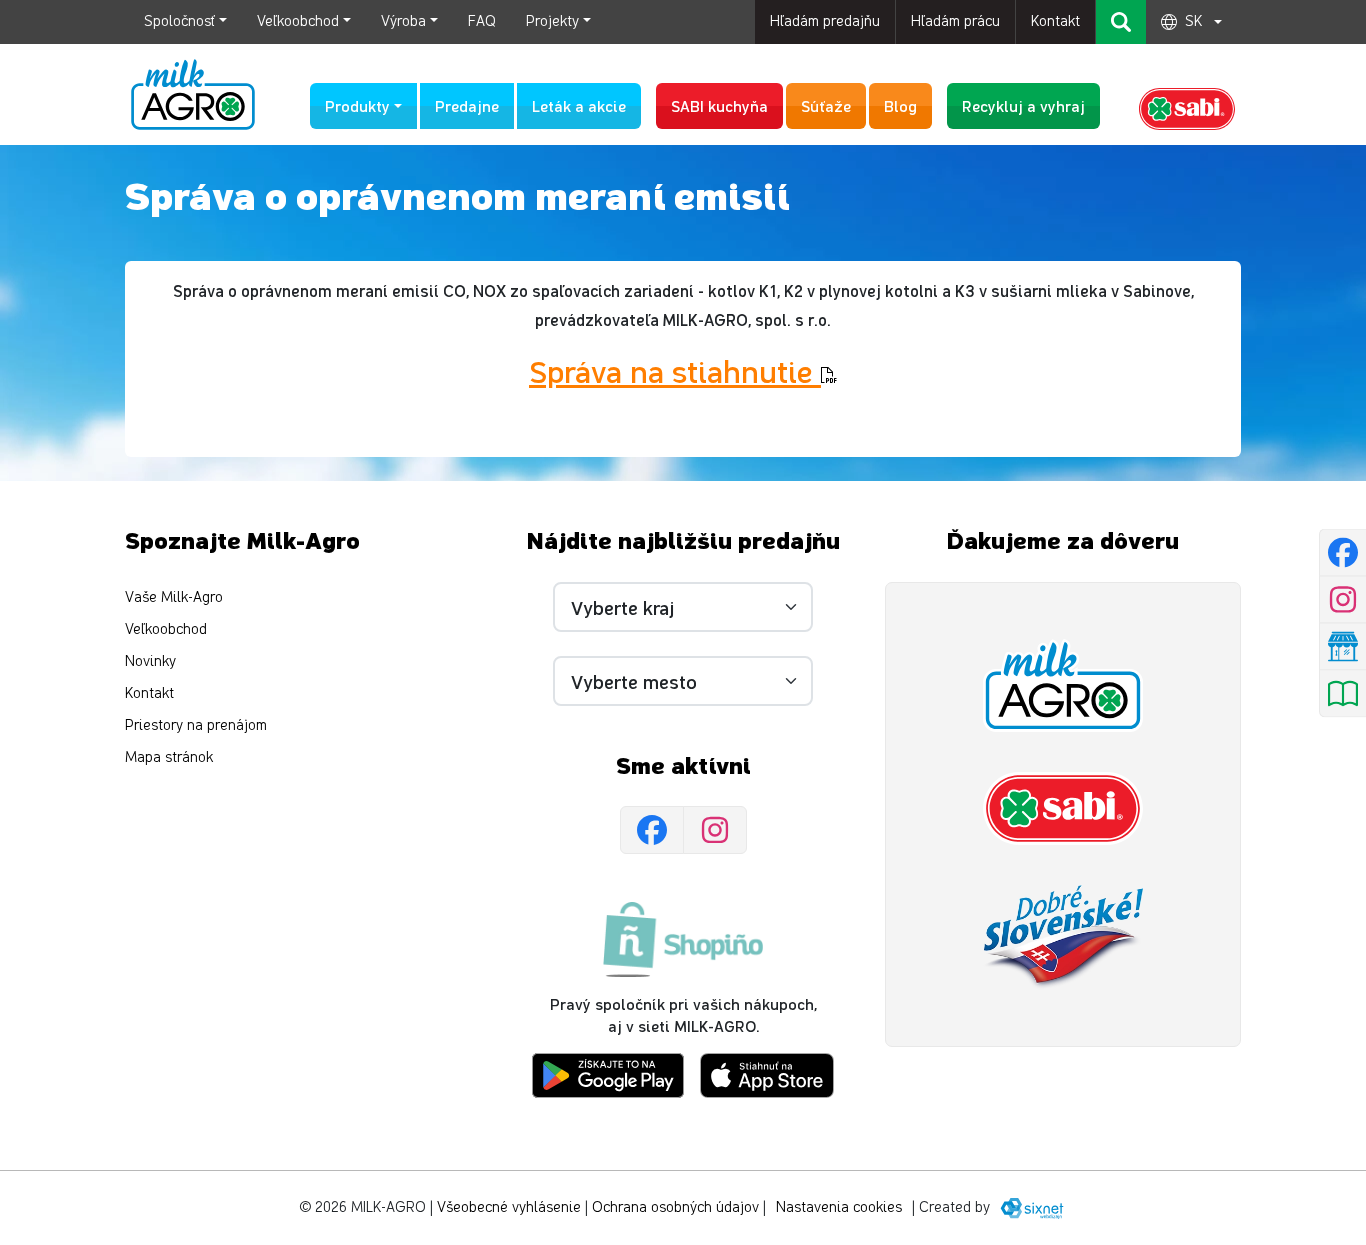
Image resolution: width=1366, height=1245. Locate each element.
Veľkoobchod (166, 629)
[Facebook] (652, 830)
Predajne (467, 105)
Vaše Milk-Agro (174, 597)
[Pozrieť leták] (1342, 693)
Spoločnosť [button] (179, 21)
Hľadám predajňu (825, 21)
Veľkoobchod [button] (298, 21)
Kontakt (1055, 21)
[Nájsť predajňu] (1342, 646)
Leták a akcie (579, 105)
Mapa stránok (169, 757)
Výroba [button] (403, 21)
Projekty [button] (552, 21)
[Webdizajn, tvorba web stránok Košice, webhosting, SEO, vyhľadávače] (1030, 1207)
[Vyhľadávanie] (1121, 22)
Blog (900, 105)
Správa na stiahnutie (675, 370)
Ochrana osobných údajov (675, 1207)
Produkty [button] (357, 105)
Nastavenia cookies (839, 1207)
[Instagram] (715, 830)
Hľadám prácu (955, 21)
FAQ (482, 21)
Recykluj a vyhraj (1023, 105)
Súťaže (826, 105)
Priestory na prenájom (196, 725)
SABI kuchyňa (719, 105)
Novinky (150, 661)
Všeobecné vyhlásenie (509, 1207)
